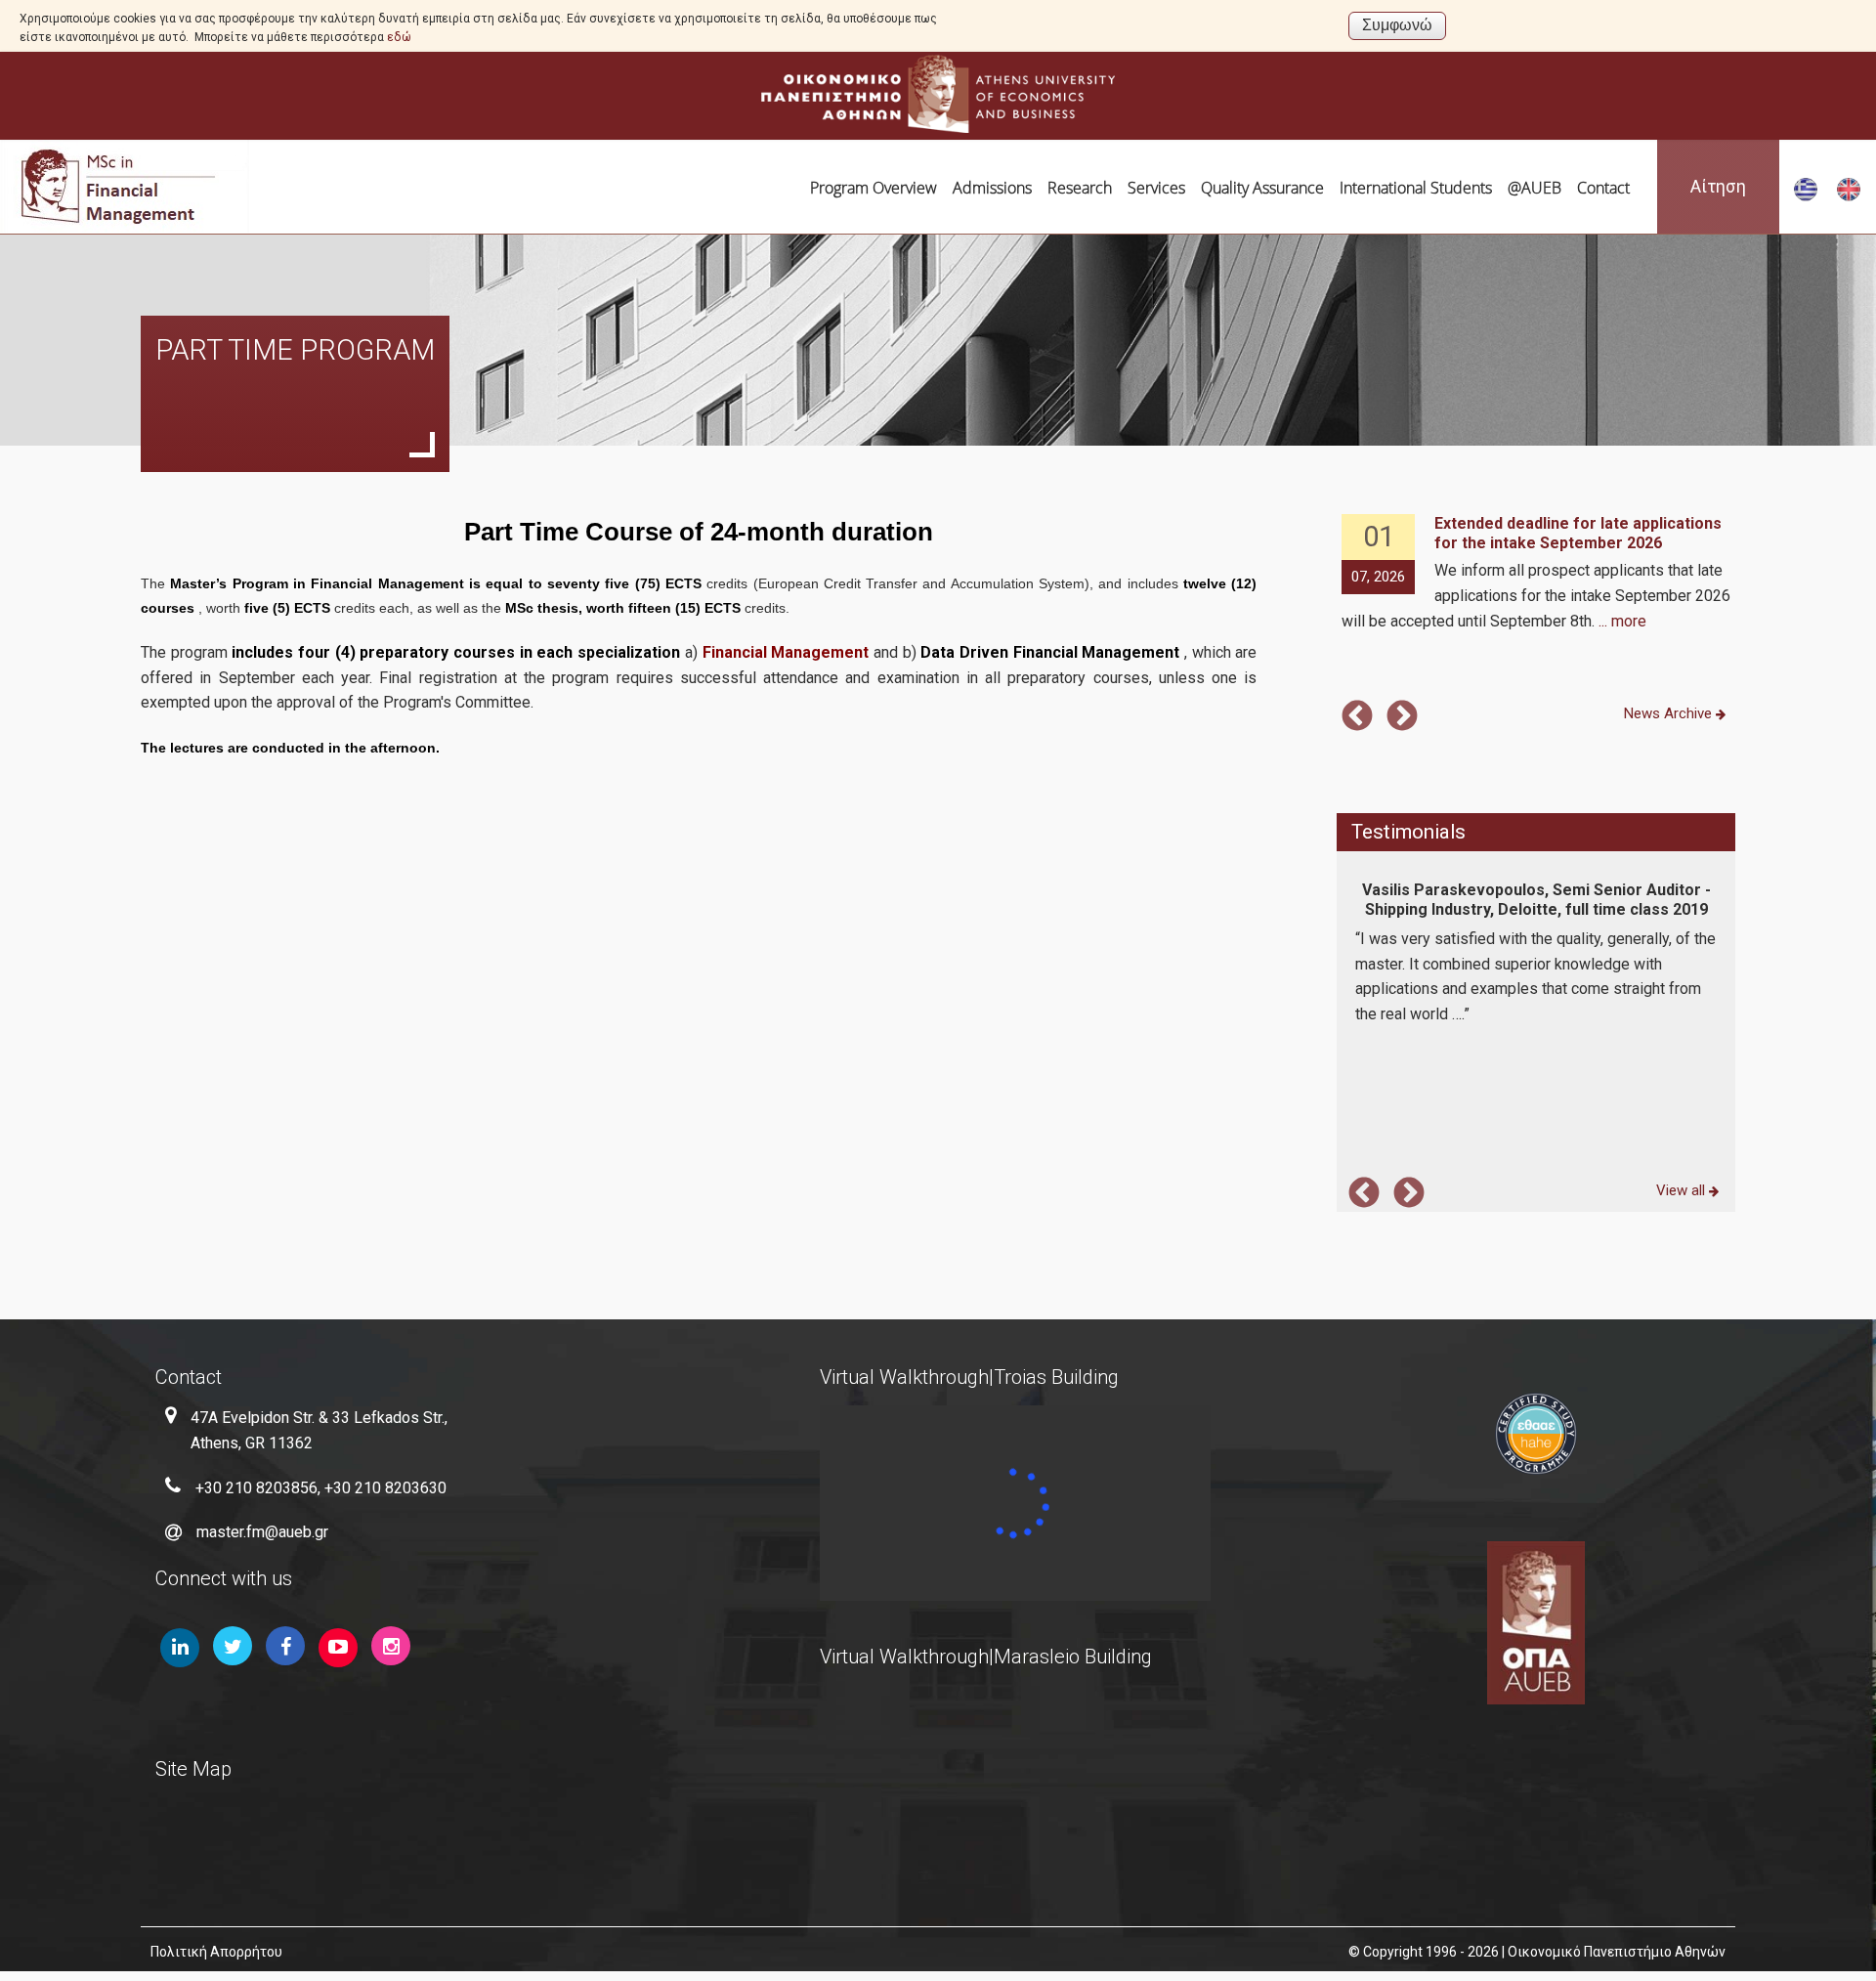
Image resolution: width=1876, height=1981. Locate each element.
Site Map (193, 1769)
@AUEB (1535, 188)
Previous (1357, 717)
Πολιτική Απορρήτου (216, 1952)
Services (1156, 188)
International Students (1416, 188)
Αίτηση (1718, 187)
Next (1402, 717)
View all (1683, 1190)
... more (1622, 621)
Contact (1603, 188)
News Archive (1670, 713)
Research (1080, 188)
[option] (1536, 574)
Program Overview (874, 188)
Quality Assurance (1262, 188)
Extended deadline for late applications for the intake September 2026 (1578, 533)
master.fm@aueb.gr (262, 1532)
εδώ (399, 37)
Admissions (992, 188)
